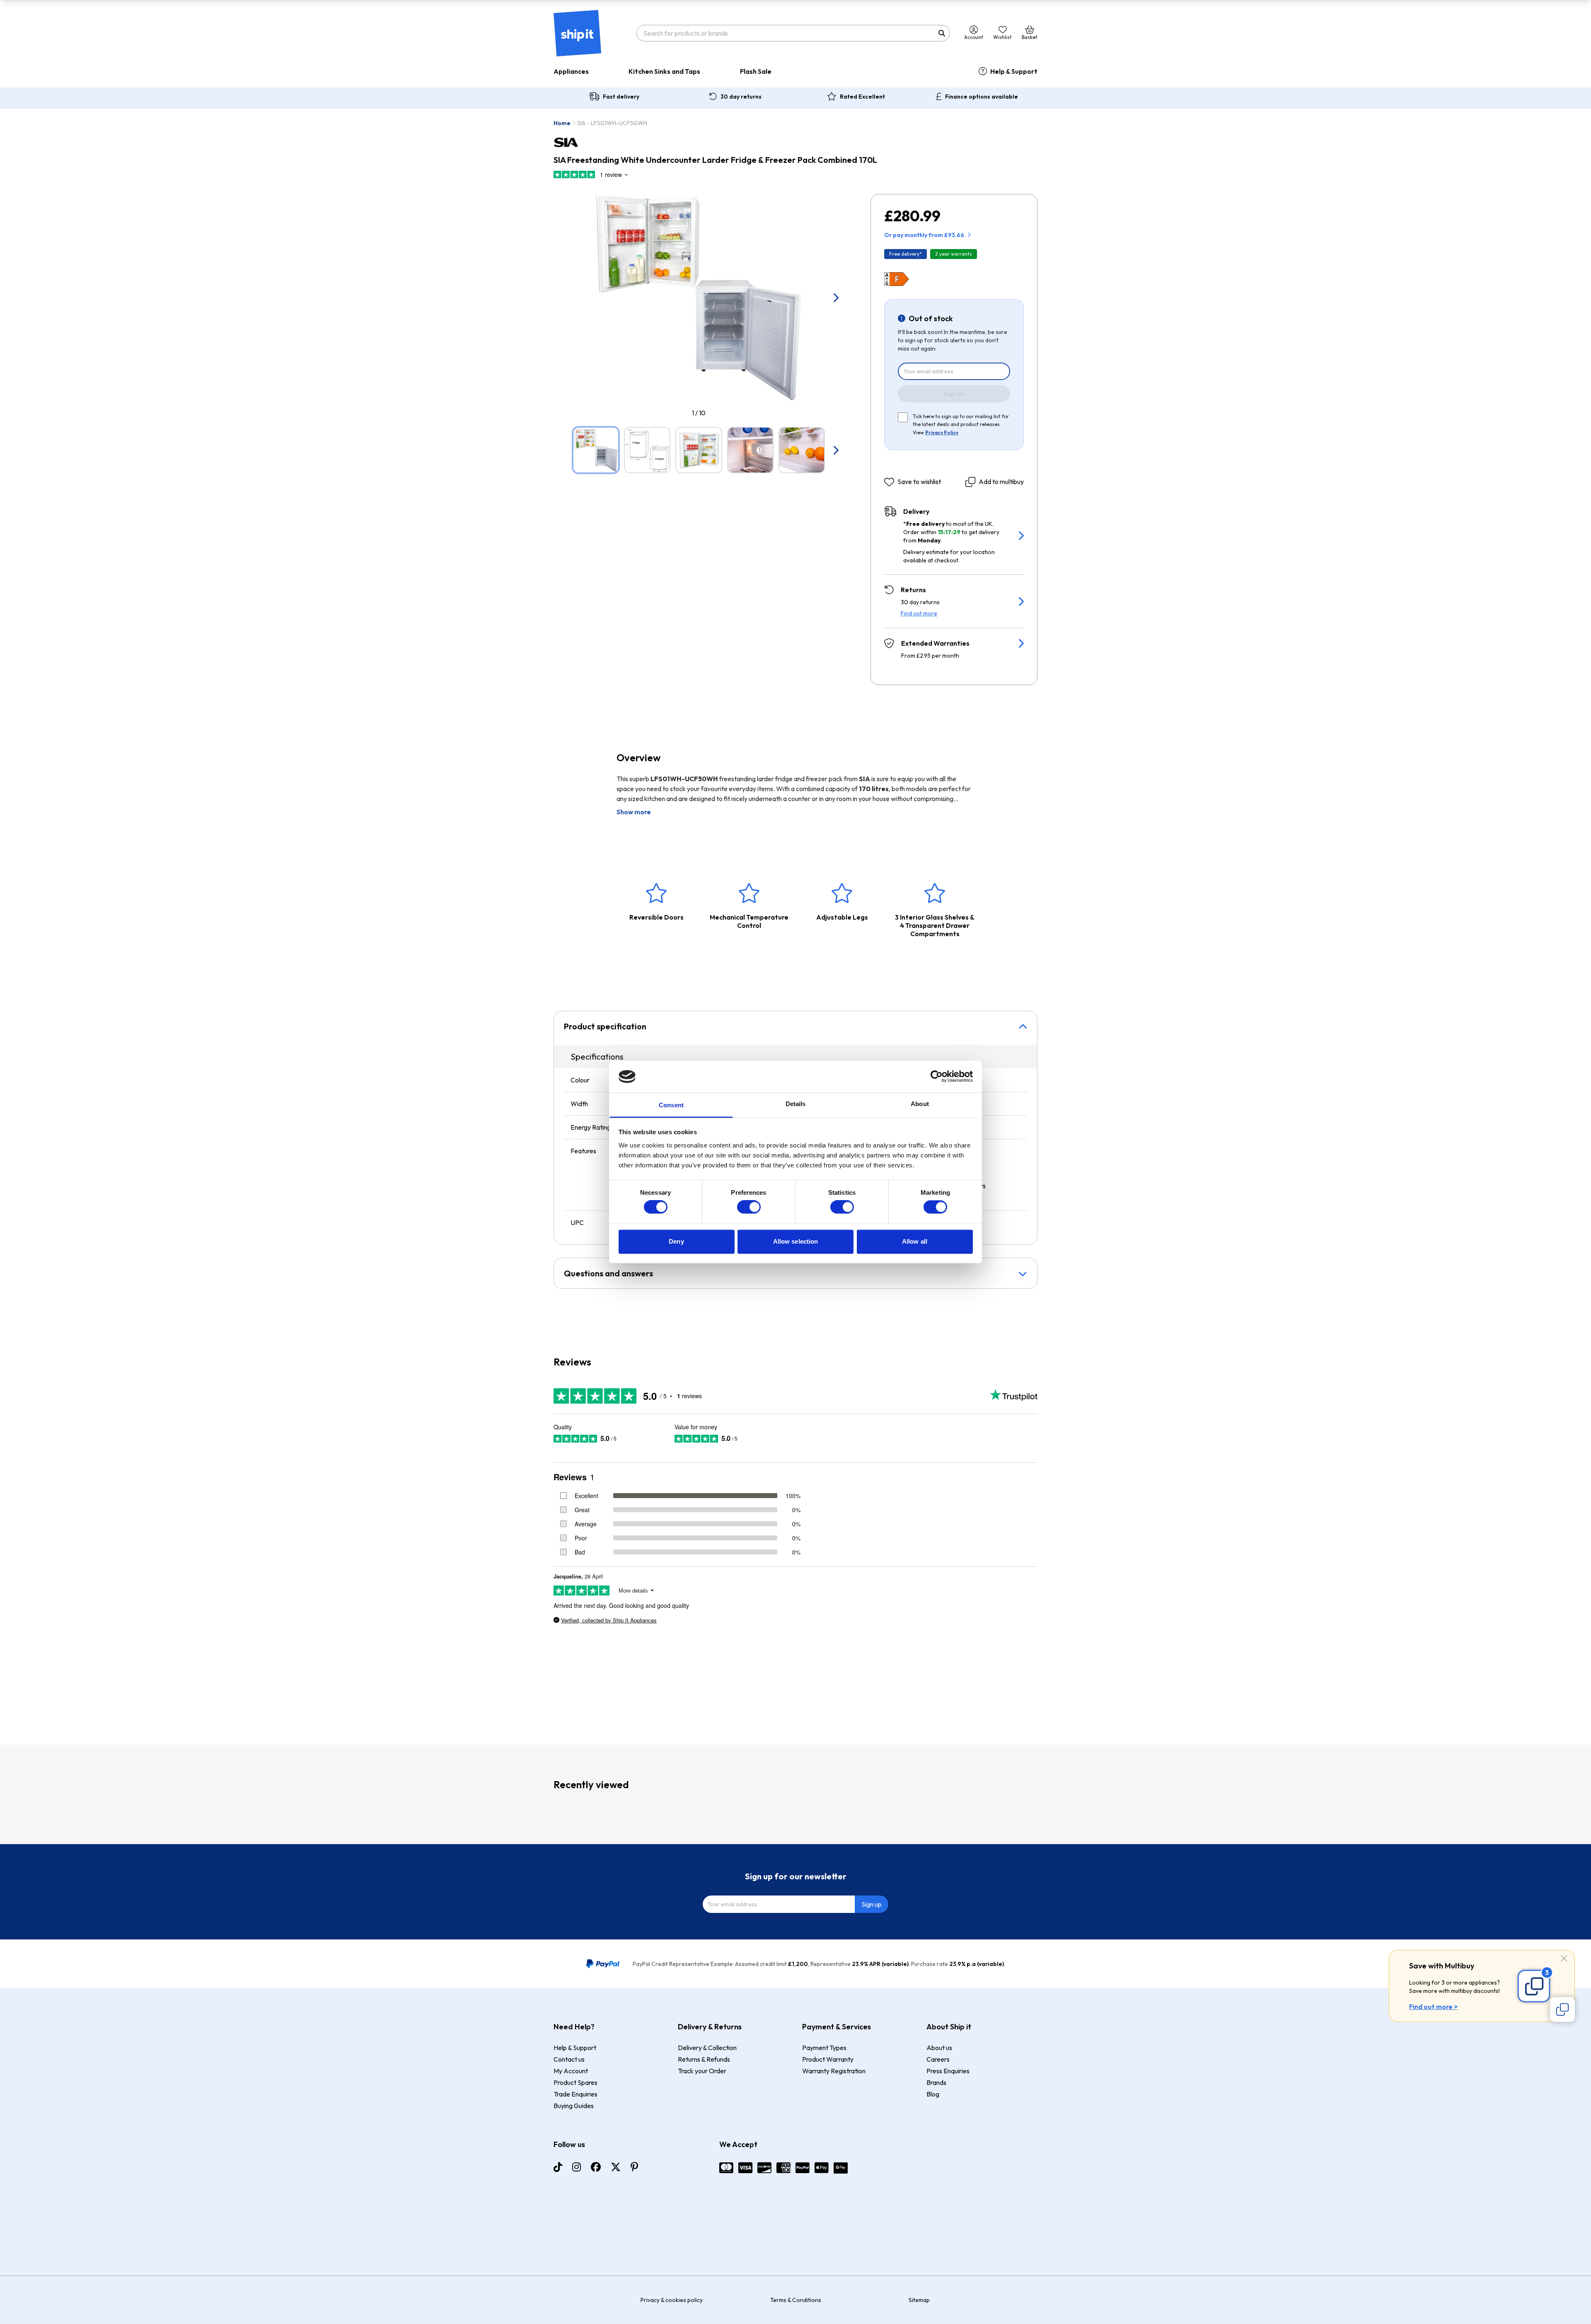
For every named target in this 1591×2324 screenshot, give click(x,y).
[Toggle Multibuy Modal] (1562, 2009)
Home (562, 123)
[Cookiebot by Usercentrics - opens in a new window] (937, 1077)
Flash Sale (756, 71)
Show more (634, 812)
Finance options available (982, 97)
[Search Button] (942, 33)
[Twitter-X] (616, 2167)
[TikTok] (558, 2167)
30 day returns (741, 97)
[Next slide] (836, 298)
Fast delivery (621, 97)
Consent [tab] (671, 1105)
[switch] (749, 1207)
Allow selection (796, 1241)
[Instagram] (577, 2167)
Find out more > (1433, 2007)
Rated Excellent (862, 97)
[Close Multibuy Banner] (1564, 1959)
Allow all (915, 1241)
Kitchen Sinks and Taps (664, 71)
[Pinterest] (634, 2167)
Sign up (954, 394)
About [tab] (920, 1104)
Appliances (571, 71)
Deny (676, 1241)
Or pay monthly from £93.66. (925, 235)
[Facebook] (596, 2167)
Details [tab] (796, 1104)
